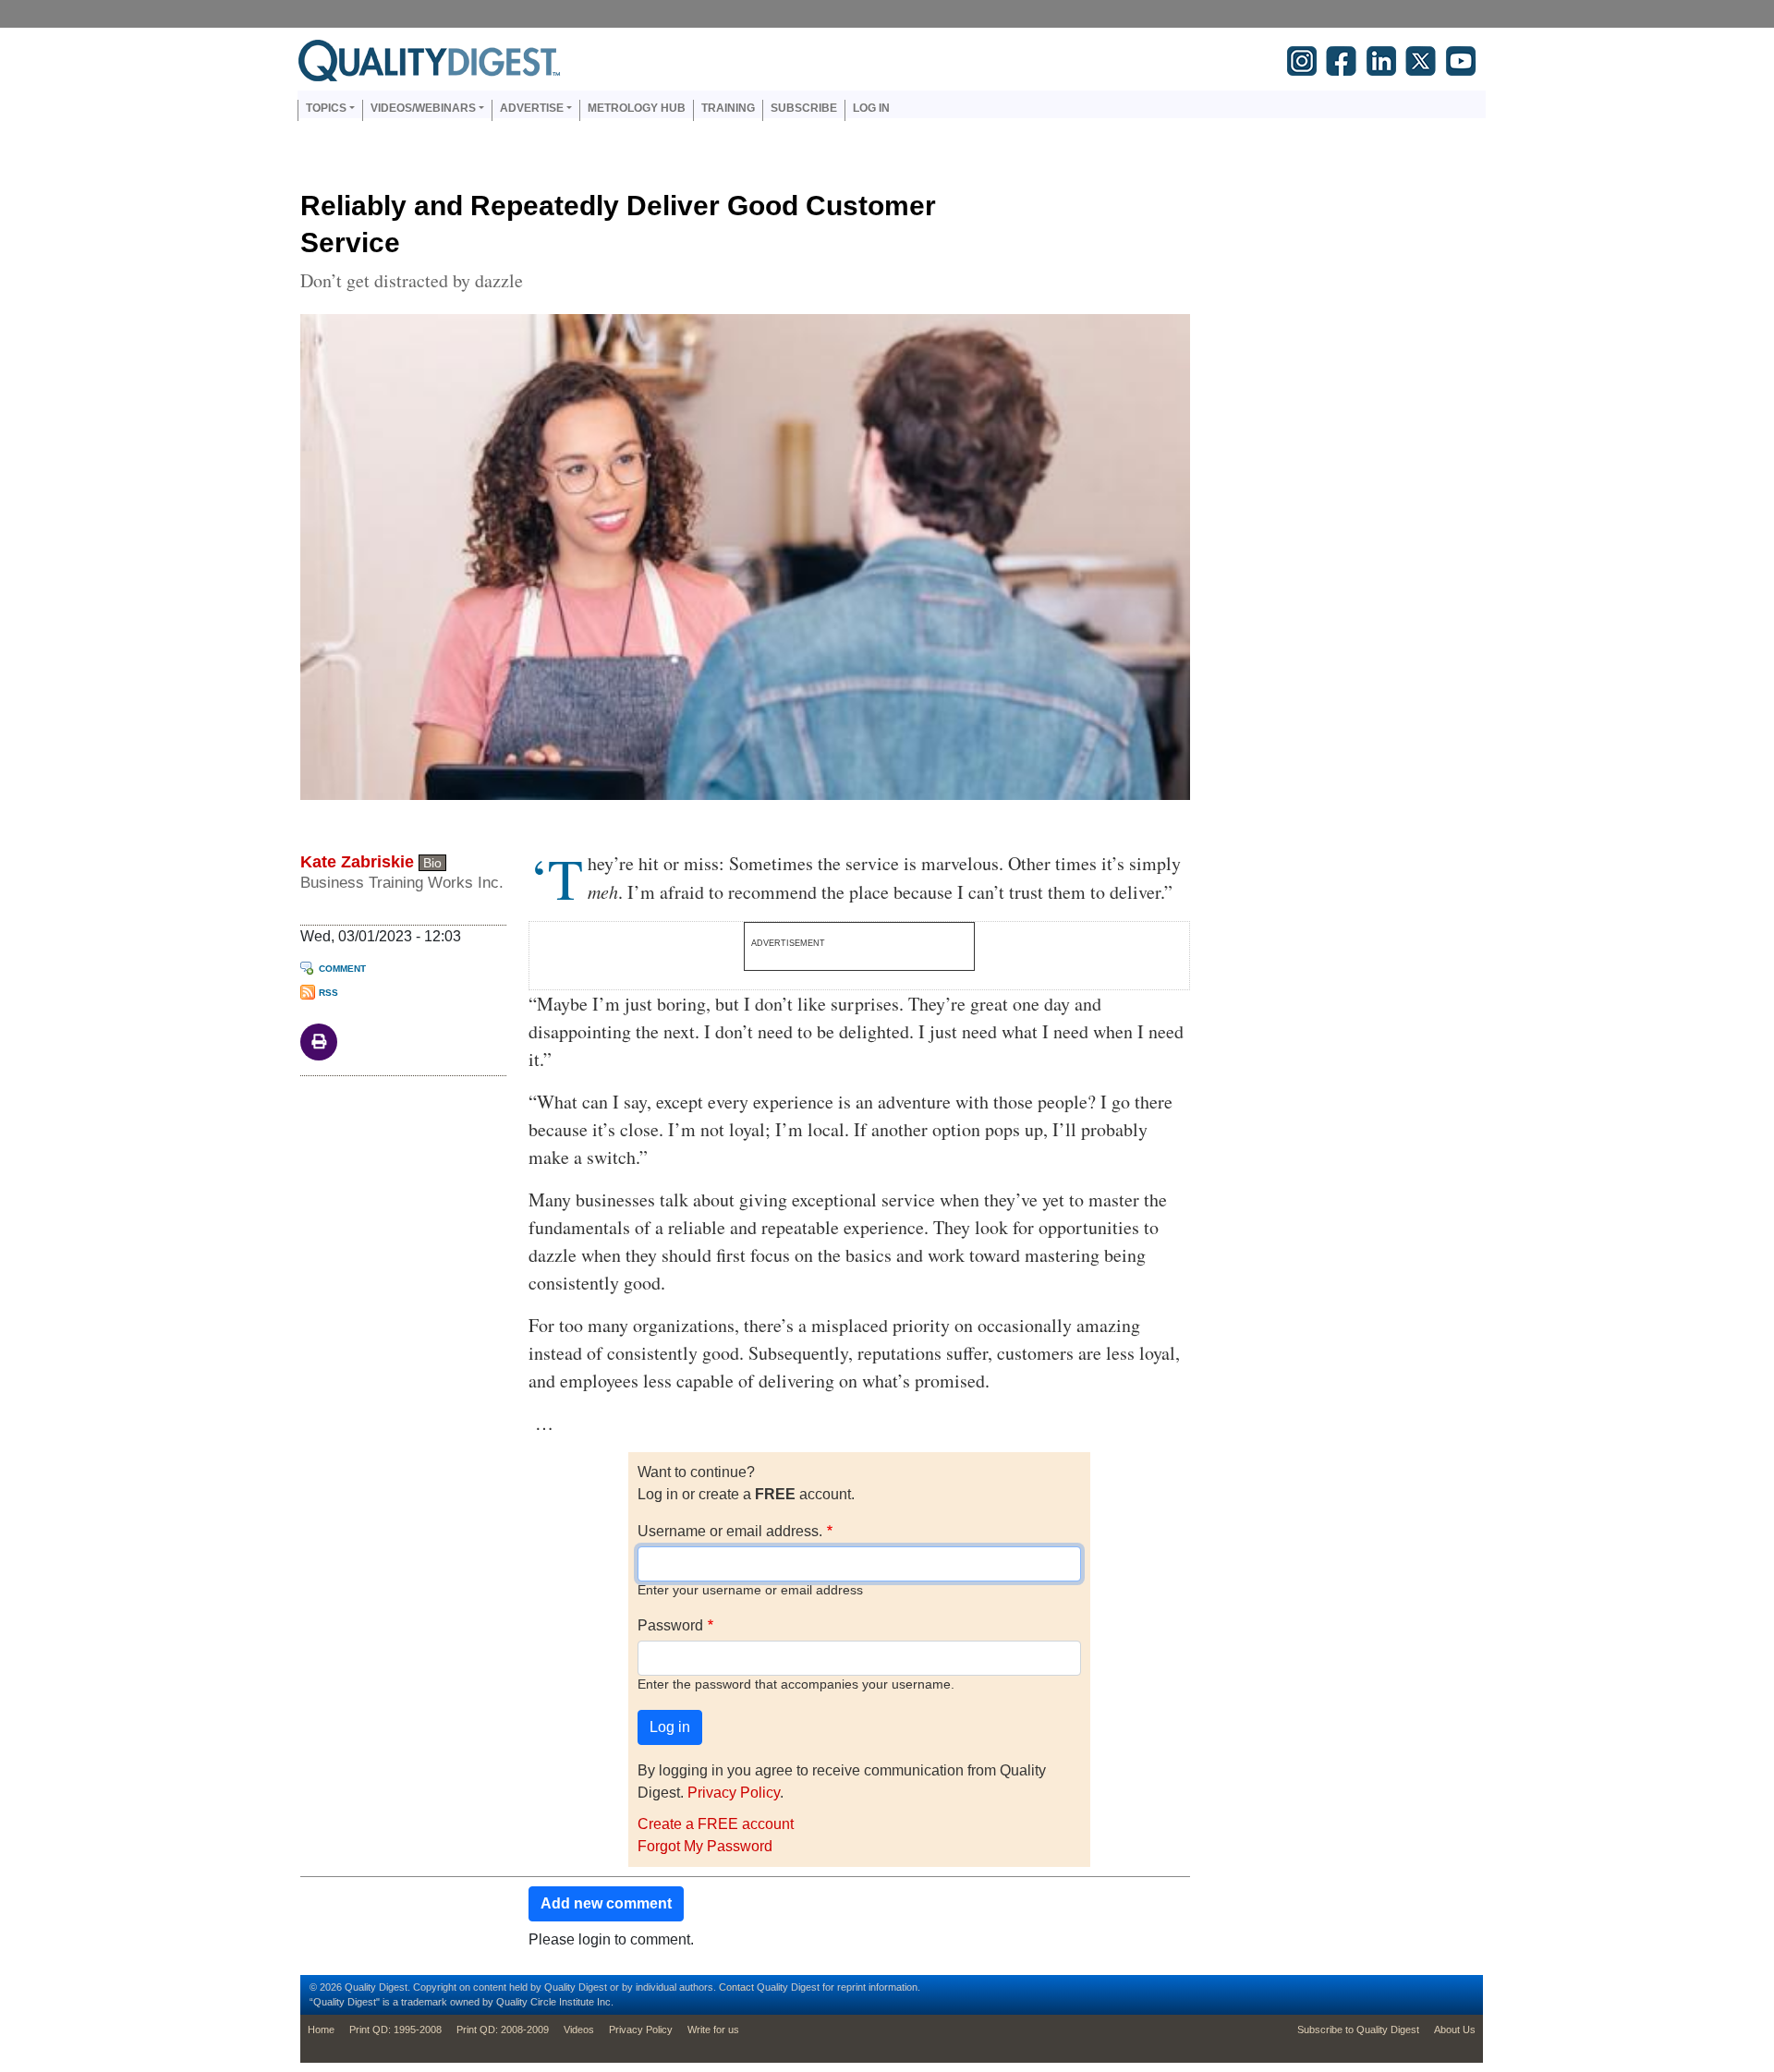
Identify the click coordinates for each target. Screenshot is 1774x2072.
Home (321, 2030)
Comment (342, 969)
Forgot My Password (705, 1846)
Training (728, 108)
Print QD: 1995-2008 (395, 2030)
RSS (328, 993)
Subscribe (804, 108)
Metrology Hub (637, 108)
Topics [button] (326, 108)
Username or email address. (730, 1531)
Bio (432, 863)
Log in (871, 108)
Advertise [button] (532, 108)
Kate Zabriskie (357, 862)
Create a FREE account (716, 1824)
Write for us (713, 2030)
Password (670, 1625)
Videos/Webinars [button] (423, 108)
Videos (579, 2030)
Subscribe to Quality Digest (1358, 2030)
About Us (1455, 2030)
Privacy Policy (734, 1793)
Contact (736, 1987)
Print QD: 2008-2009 (503, 2030)
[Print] (319, 1041)
